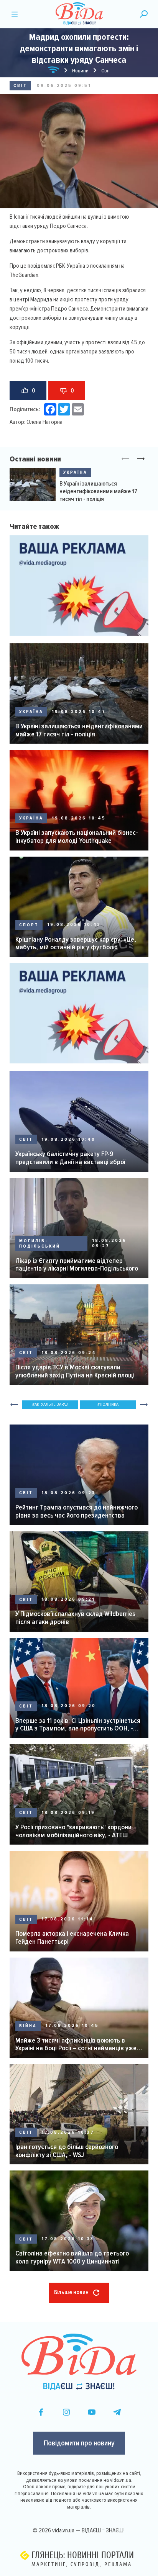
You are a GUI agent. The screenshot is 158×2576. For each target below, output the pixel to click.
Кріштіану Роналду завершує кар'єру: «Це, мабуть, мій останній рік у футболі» (76, 943)
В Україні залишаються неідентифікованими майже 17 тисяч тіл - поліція (98, 491)
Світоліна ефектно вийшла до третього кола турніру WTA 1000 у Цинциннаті (72, 2257)
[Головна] (54, 71)
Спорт (29, 925)
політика (109, 1404)
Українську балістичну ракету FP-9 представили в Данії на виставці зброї (70, 1158)
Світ (20, 86)
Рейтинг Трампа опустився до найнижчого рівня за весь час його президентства (77, 1511)
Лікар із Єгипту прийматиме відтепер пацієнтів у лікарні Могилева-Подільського (77, 1265)
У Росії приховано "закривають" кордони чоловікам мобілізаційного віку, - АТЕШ (73, 1831)
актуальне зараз (51, 1404)
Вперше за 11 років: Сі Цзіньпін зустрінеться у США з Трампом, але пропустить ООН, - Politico (78, 1725)
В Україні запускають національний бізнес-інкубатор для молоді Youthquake (77, 837)
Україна (75, 472)
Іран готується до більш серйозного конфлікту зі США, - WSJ (67, 2151)
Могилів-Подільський (40, 1244)
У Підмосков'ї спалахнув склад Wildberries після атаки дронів (75, 1618)
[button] (141, 459)
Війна (28, 2026)
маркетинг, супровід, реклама (82, 2564)
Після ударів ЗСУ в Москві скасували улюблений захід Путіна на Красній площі (75, 1371)
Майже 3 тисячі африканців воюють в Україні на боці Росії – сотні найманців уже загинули (76, 2044)
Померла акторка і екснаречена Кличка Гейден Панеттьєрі (72, 1937)
